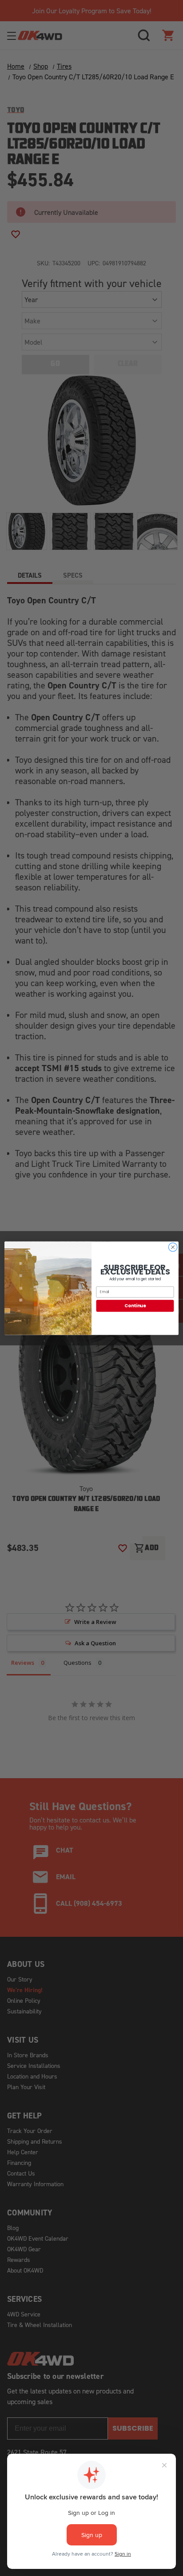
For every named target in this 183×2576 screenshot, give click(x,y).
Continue (135, 1305)
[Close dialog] (173, 1247)
